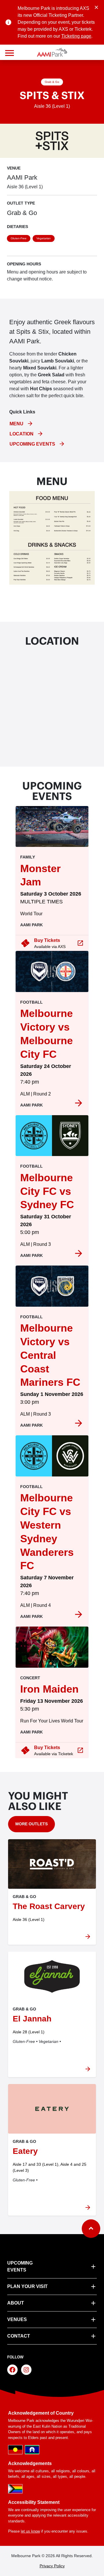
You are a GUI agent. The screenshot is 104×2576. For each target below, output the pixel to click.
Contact (19, 2336)
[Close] (96, 7)
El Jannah (32, 2019)
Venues (17, 2319)
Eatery (25, 2151)
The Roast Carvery (49, 1906)
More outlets (31, 1824)
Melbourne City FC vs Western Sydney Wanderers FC (47, 1532)
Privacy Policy (52, 2566)
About (16, 2303)
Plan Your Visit (27, 2286)
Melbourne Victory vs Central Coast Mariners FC (50, 1355)
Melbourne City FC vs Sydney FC (47, 1191)
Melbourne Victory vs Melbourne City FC (47, 1034)
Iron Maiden (49, 1689)
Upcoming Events (20, 2266)
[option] (52, 891)
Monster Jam (40, 875)
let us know (30, 2531)
